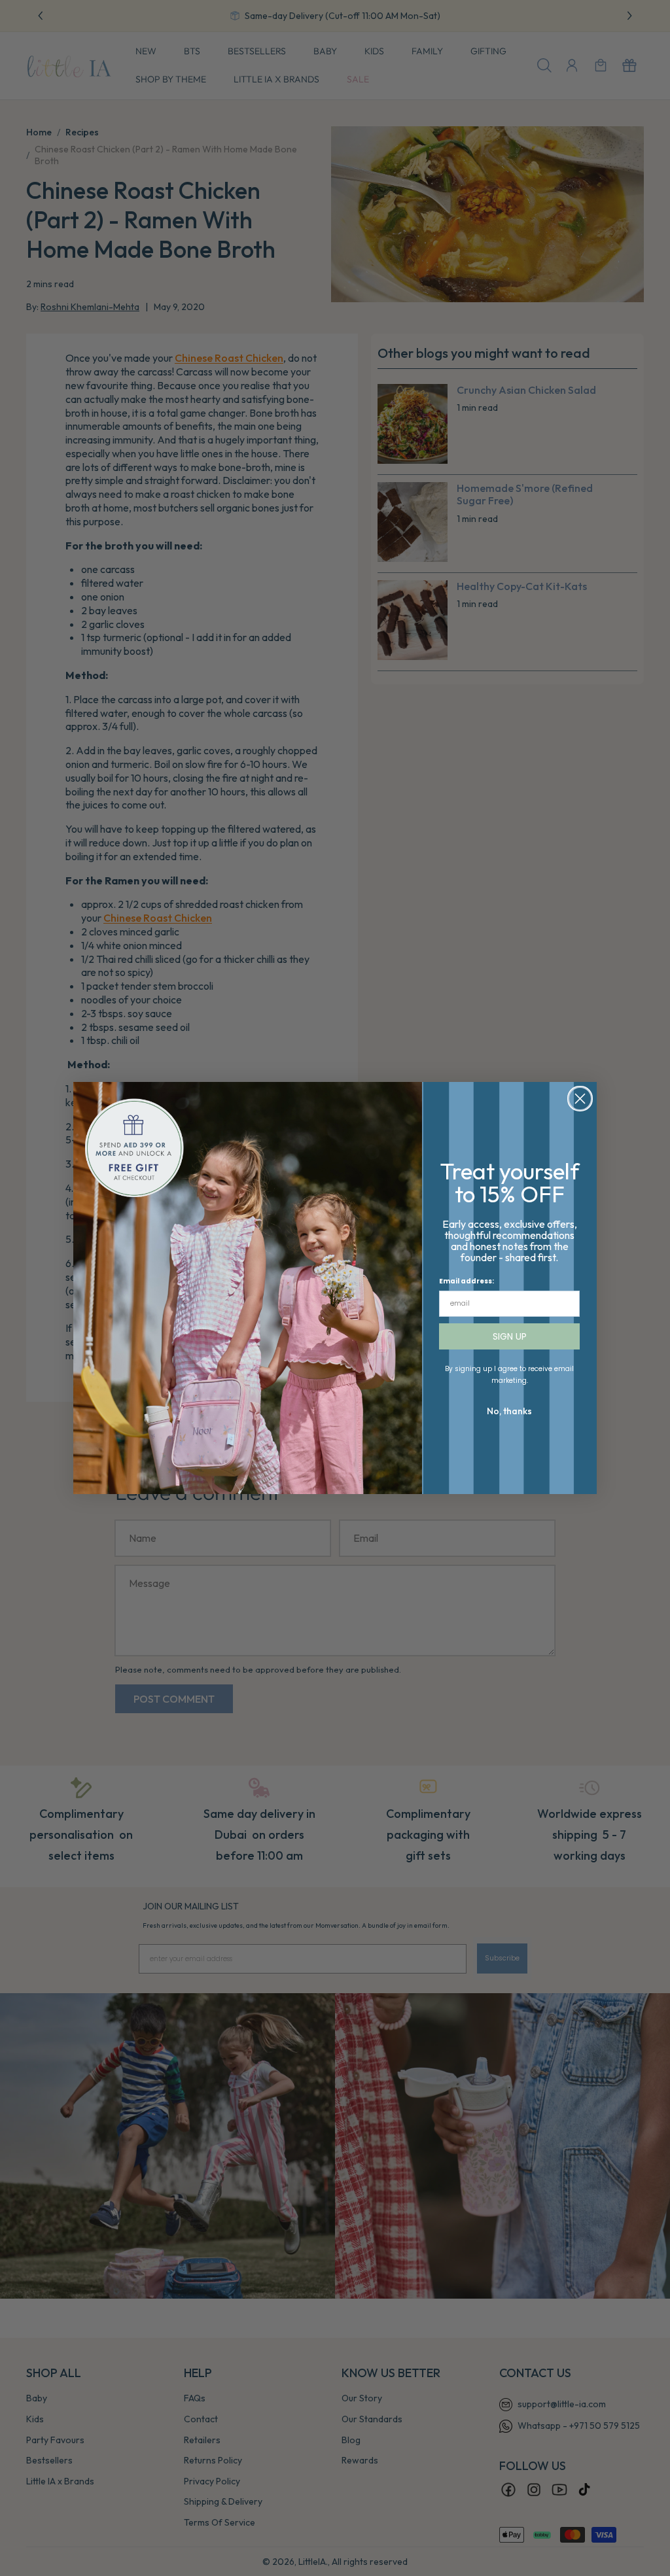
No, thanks (509, 1411)
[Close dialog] (580, 1099)
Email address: (467, 1281)
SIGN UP (510, 1336)
